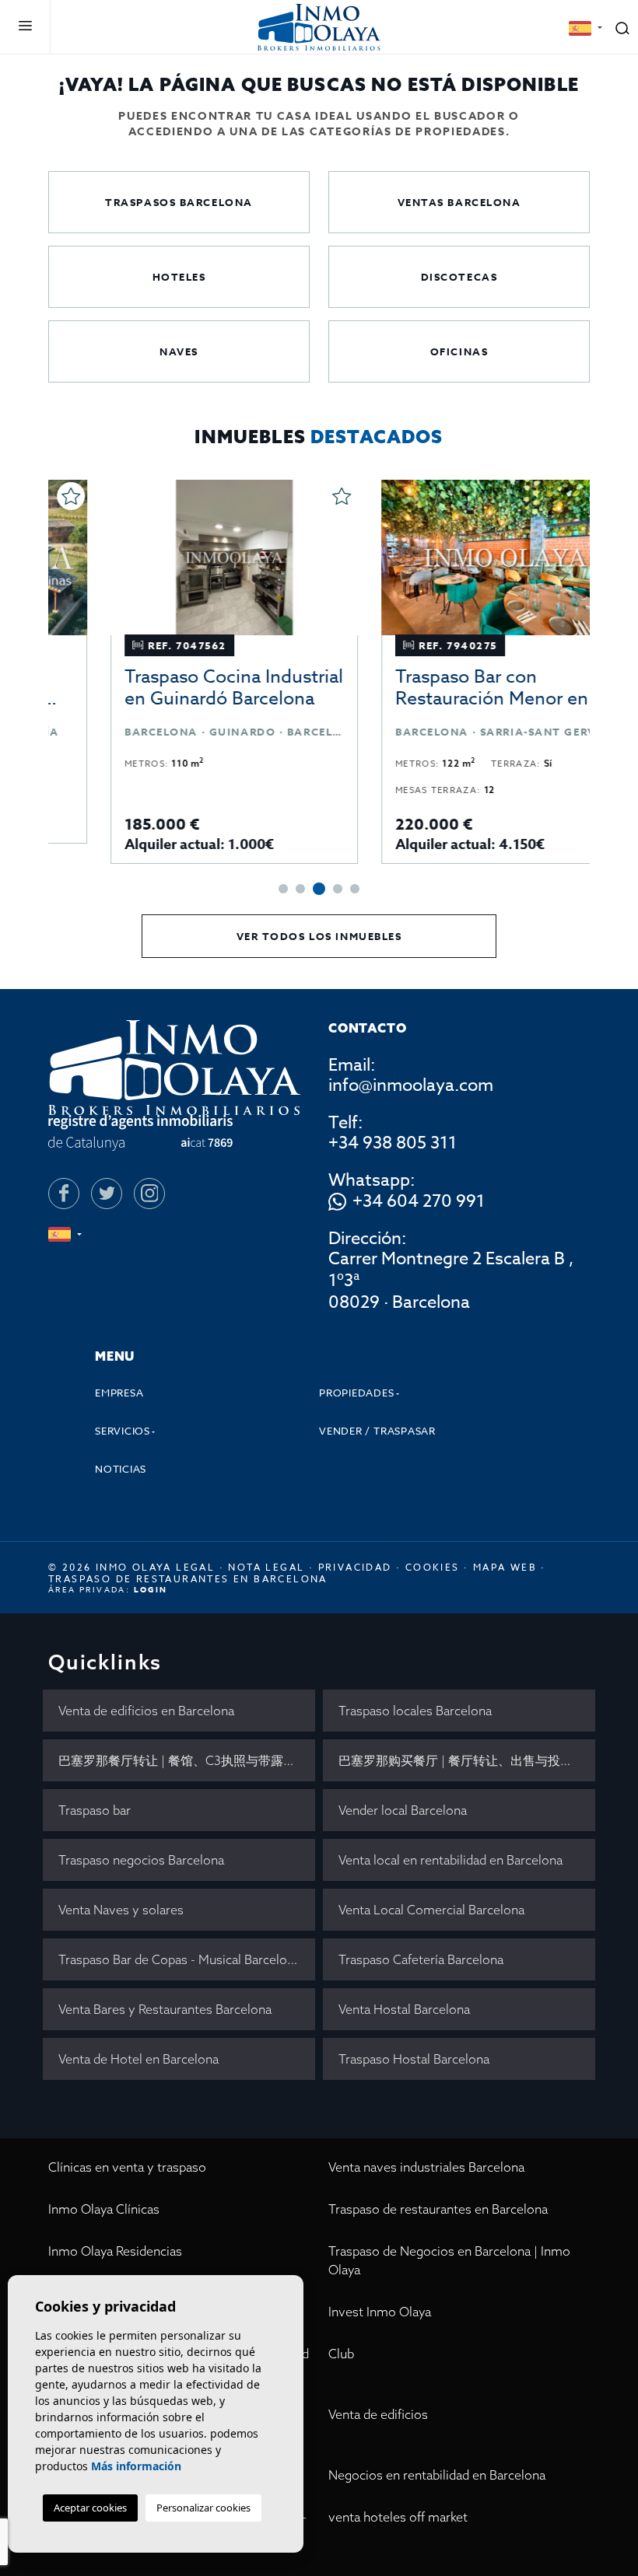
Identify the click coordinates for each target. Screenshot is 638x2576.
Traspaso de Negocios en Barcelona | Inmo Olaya (449, 2260)
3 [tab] (319, 889)
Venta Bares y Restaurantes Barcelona (165, 2009)
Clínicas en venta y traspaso (127, 2167)
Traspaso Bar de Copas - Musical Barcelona (179, 1959)
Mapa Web (505, 1567)
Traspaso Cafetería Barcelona (421, 1959)
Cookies (433, 1567)
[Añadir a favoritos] (291, 496)
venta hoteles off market (398, 2517)
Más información (136, 2466)
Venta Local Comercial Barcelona (431, 1910)
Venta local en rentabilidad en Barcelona (450, 1860)
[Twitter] (107, 1194)
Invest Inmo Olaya (380, 2312)
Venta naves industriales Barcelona (426, 2167)
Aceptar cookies (90, 2508)
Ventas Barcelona (459, 202)
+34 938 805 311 (393, 1143)
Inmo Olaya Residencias (115, 2251)
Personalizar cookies (203, 2508)
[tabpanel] (184, 672)
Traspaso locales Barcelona (415, 1711)
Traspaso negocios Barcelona (141, 1860)
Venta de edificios (378, 2414)
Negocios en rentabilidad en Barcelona (437, 2475)
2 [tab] (300, 889)
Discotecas (459, 277)
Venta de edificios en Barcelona (146, 1711)
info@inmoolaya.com (411, 1085)
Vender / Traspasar (377, 1431)
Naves (179, 351)
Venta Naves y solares (121, 1910)
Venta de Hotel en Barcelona (138, 2059)
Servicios (123, 1431)
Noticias (121, 1469)
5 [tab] (355, 889)
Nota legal (266, 1567)
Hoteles (179, 277)
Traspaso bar (95, 1810)
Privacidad (355, 1567)
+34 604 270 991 (419, 1202)
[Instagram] (149, 1194)
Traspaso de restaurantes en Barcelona (438, 2209)
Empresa (119, 1393)
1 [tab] (283, 889)
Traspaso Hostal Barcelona (414, 2059)
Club (341, 2354)
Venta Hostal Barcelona (404, 2009)
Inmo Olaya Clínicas (104, 2209)
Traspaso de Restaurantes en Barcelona (188, 1579)
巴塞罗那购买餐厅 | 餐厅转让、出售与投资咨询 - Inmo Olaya (467, 1760)
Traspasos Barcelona (179, 202)
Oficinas (459, 351)
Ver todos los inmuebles (319, 936)
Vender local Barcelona (403, 1810)
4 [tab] (338, 889)
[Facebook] (64, 1194)
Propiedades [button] (357, 1393)
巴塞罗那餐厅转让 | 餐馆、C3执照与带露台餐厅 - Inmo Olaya (187, 1760)
